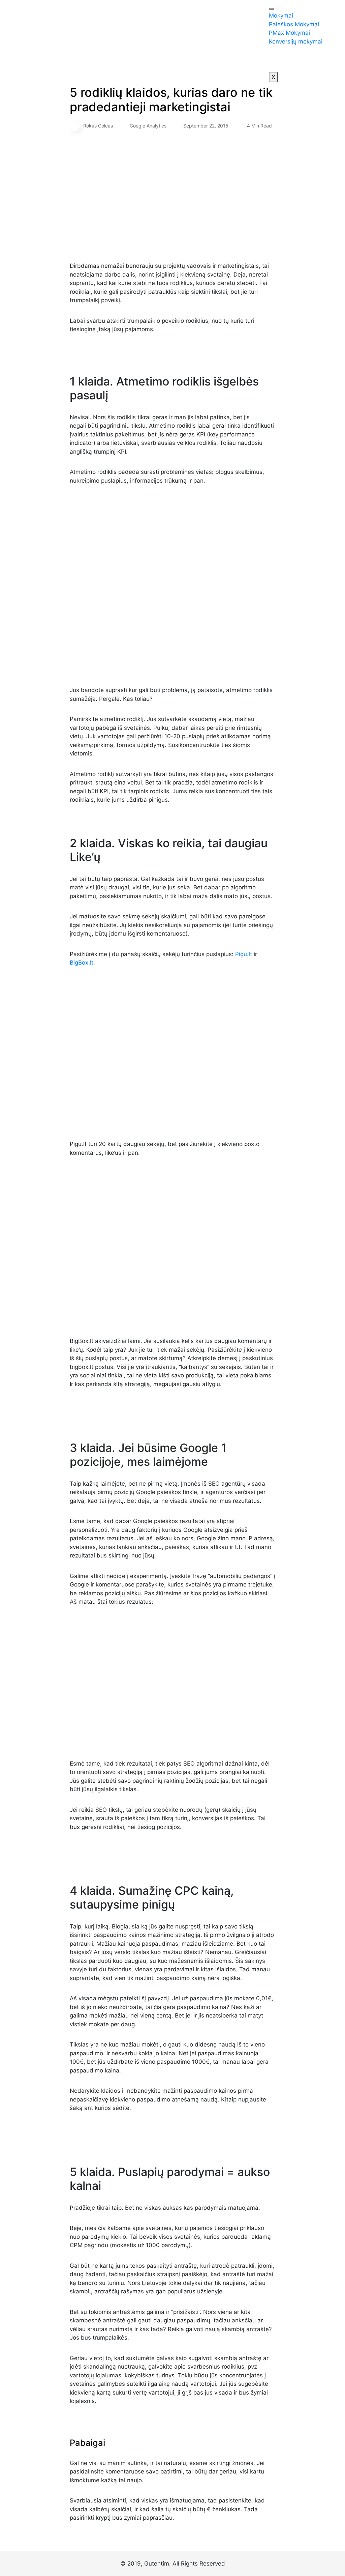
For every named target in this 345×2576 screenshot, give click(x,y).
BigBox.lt (82, 963)
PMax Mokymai (289, 33)
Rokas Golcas (98, 126)
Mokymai (281, 16)
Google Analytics (148, 126)
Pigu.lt (244, 954)
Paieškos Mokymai (294, 24)
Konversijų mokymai (296, 41)
